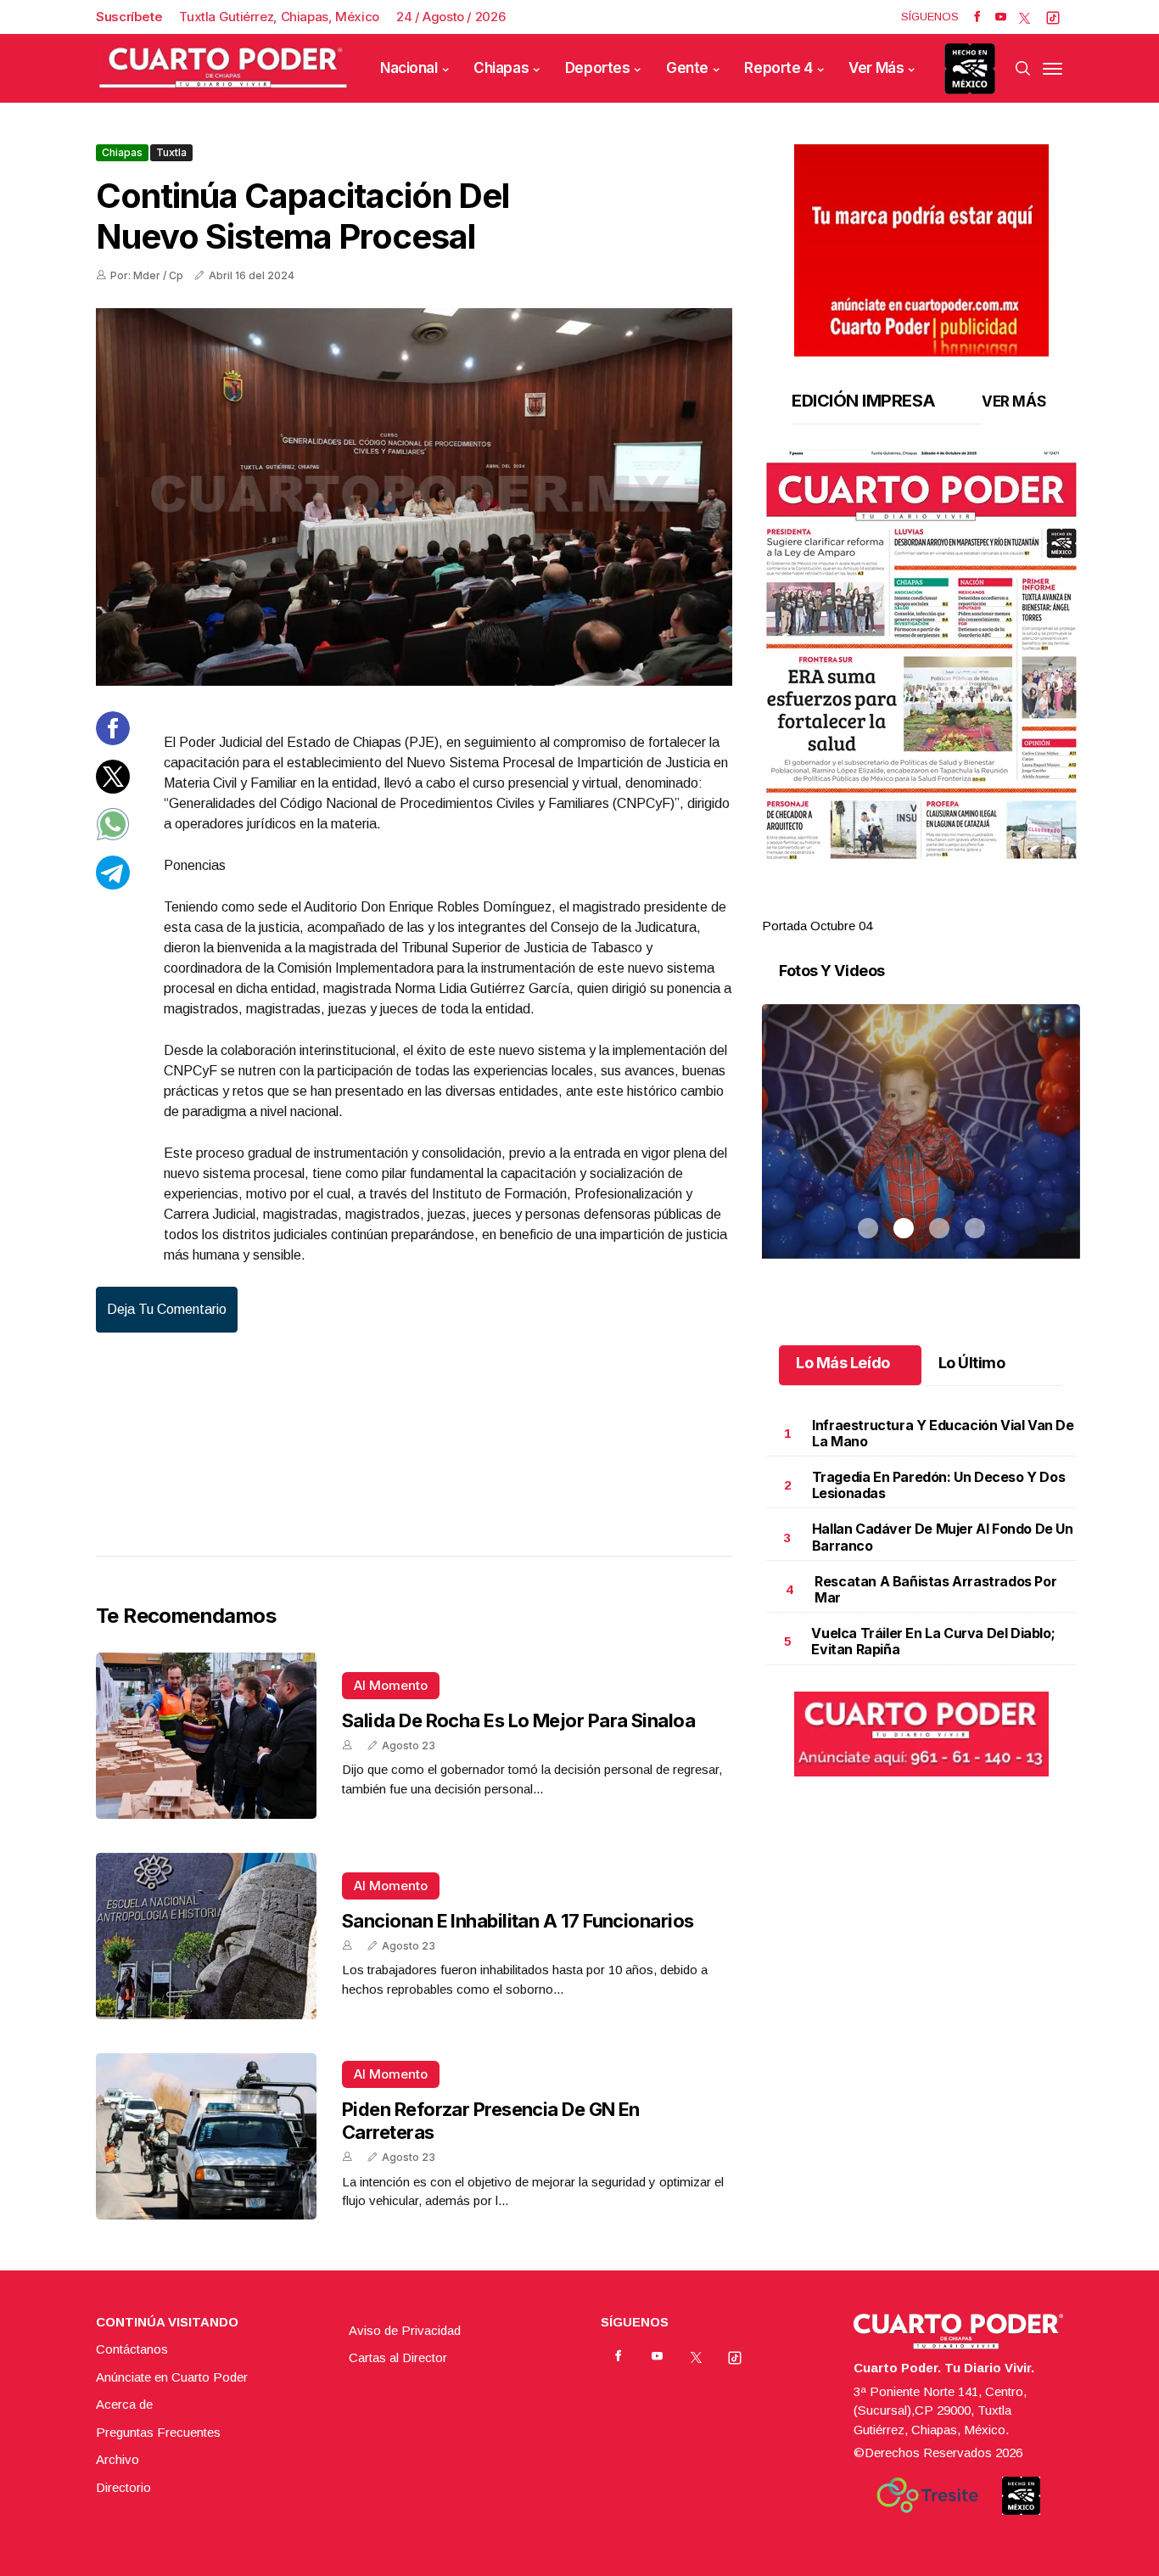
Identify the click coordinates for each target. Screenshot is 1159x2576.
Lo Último (972, 1363)
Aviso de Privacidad (405, 2330)
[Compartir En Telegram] (113, 884)
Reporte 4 (778, 68)
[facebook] (977, 17)
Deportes (598, 68)
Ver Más (876, 68)
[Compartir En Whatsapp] (113, 836)
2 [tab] (904, 906)
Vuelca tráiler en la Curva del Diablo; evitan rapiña (933, 1641)
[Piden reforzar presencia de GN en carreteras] (206, 2136)
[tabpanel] (921, 693)
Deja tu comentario (167, 1309)
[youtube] (1001, 17)
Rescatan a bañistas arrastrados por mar (935, 1589)
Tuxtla (171, 152)
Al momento (391, 1685)
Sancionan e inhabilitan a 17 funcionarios (518, 1921)
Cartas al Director (398, 2357)
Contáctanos (132, 2349)
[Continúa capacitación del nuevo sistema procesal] (414, 497)
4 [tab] (975, 906)
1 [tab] (868, 906)
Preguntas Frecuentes (158, 2432)
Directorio (123, 2487)
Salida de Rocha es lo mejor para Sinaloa (518, 1720)
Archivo (118, 2459)
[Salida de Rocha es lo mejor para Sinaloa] (206, 1736)
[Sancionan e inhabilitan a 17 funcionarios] (206, 1936)
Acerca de (124, 2404)
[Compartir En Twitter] (113, 788)
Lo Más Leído (843, 1363)
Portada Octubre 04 (817, 926)
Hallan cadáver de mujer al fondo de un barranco (943, 1537)
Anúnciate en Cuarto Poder (172, 2377)
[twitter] (1025, 17)
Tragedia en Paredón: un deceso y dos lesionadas (939, 1485)
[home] (223, 68)
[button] (921, 655)
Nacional (409, 68)
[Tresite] (927, 2495)
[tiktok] (1053, 17)
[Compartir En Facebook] (113, 741)
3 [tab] (939, 906)
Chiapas (501, 68)
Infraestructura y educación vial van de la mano (943, 1433)
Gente (687, 68)
